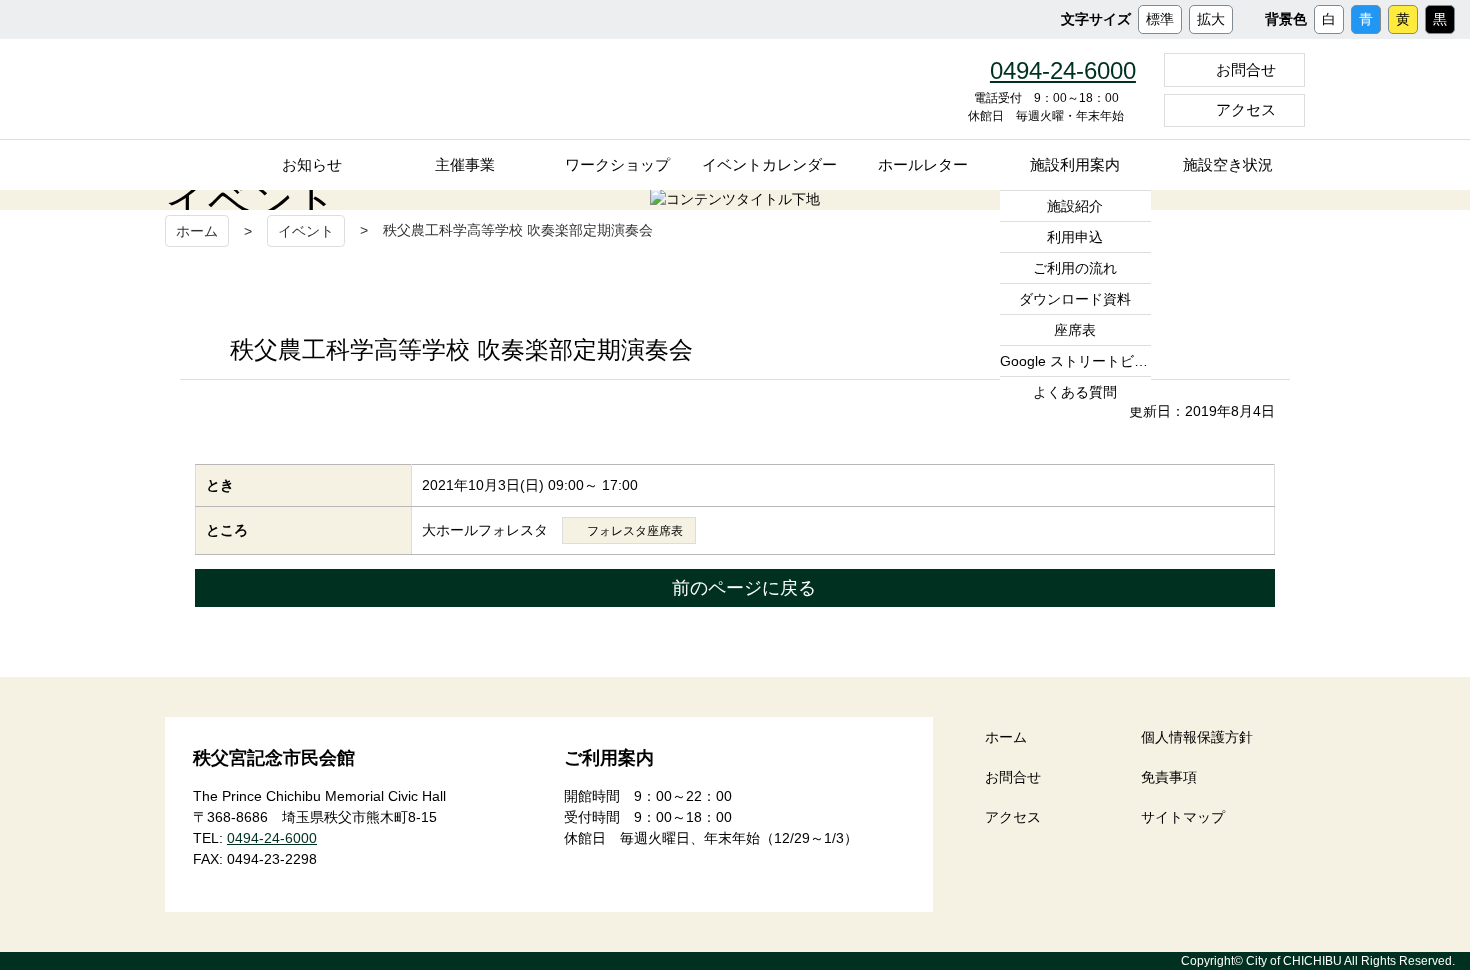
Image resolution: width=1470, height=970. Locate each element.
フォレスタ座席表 (635, 531)
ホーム (197, 231)
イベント (306, 231)
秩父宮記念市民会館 (354, 89)
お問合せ (1246, 69)
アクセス (1246, 109)
